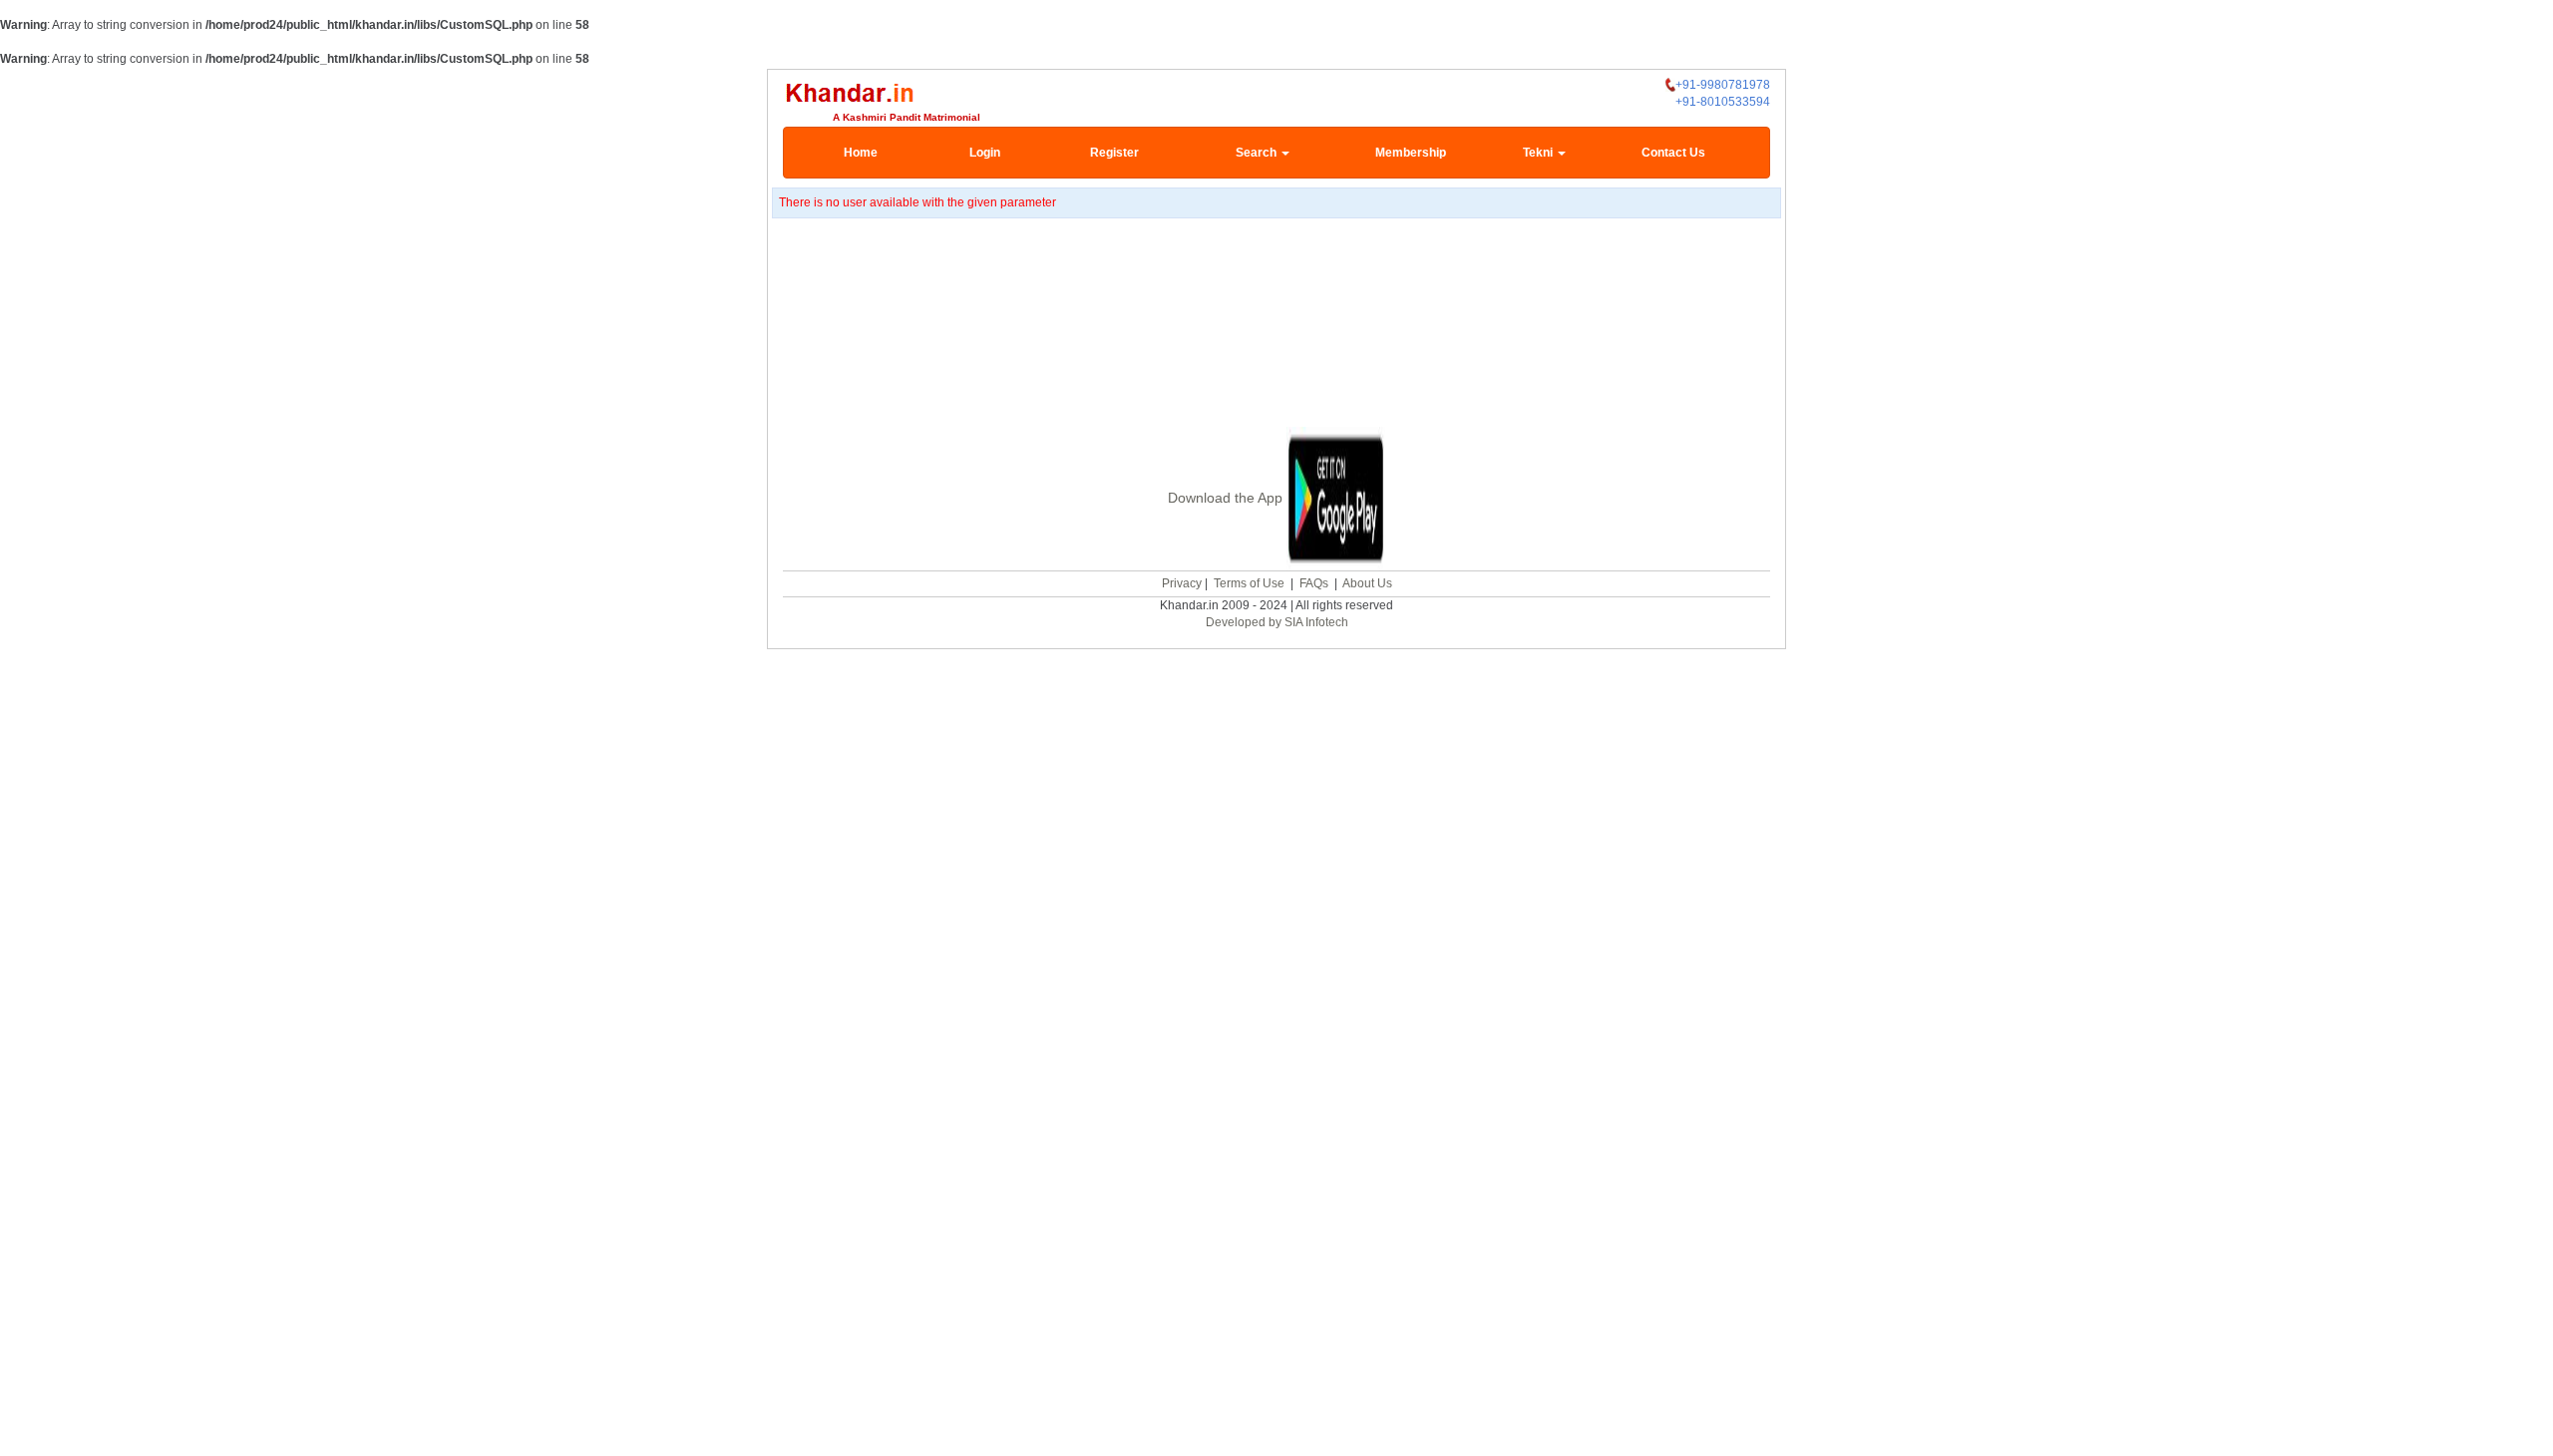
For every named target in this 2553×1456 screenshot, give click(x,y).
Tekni (1539, 153)
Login (985, 153)
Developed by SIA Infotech (1277, 622)
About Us (1367, 583)
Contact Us (1673, 153)
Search (1258, 153)
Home (861, 153)
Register (1114, 153)
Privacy (1182, 583)
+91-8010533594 (1723, 102)
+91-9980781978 (1723, 85)
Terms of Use (1249, 583)
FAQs (1314, 583)
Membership (1411, 153)
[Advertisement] (1276, 348)
